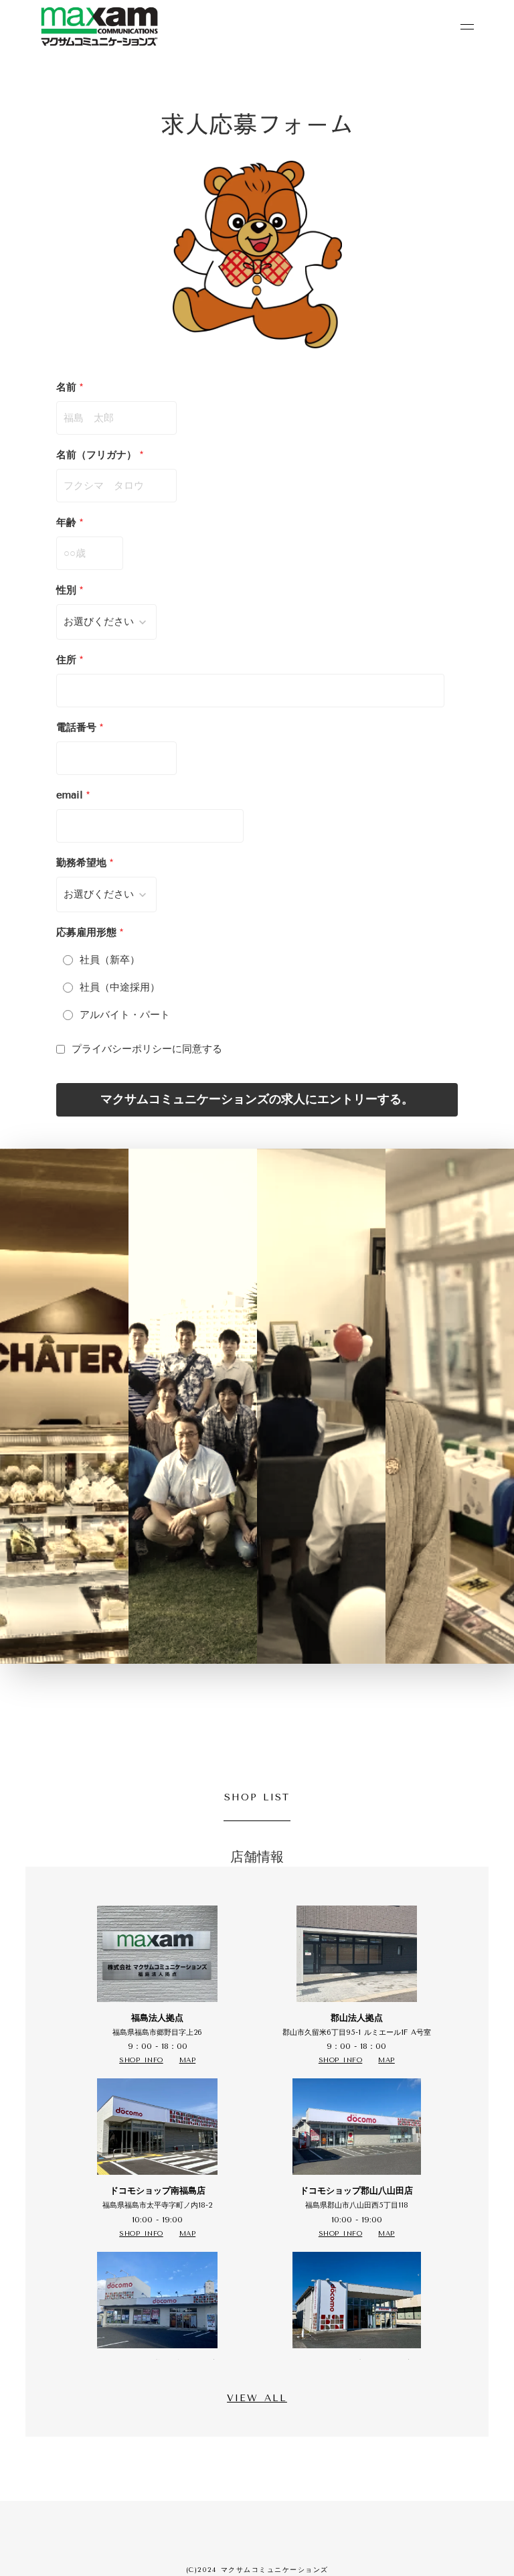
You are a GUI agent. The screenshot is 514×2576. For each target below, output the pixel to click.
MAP (188, 2060)
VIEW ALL (257, 2398)
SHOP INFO (141, 2060)
